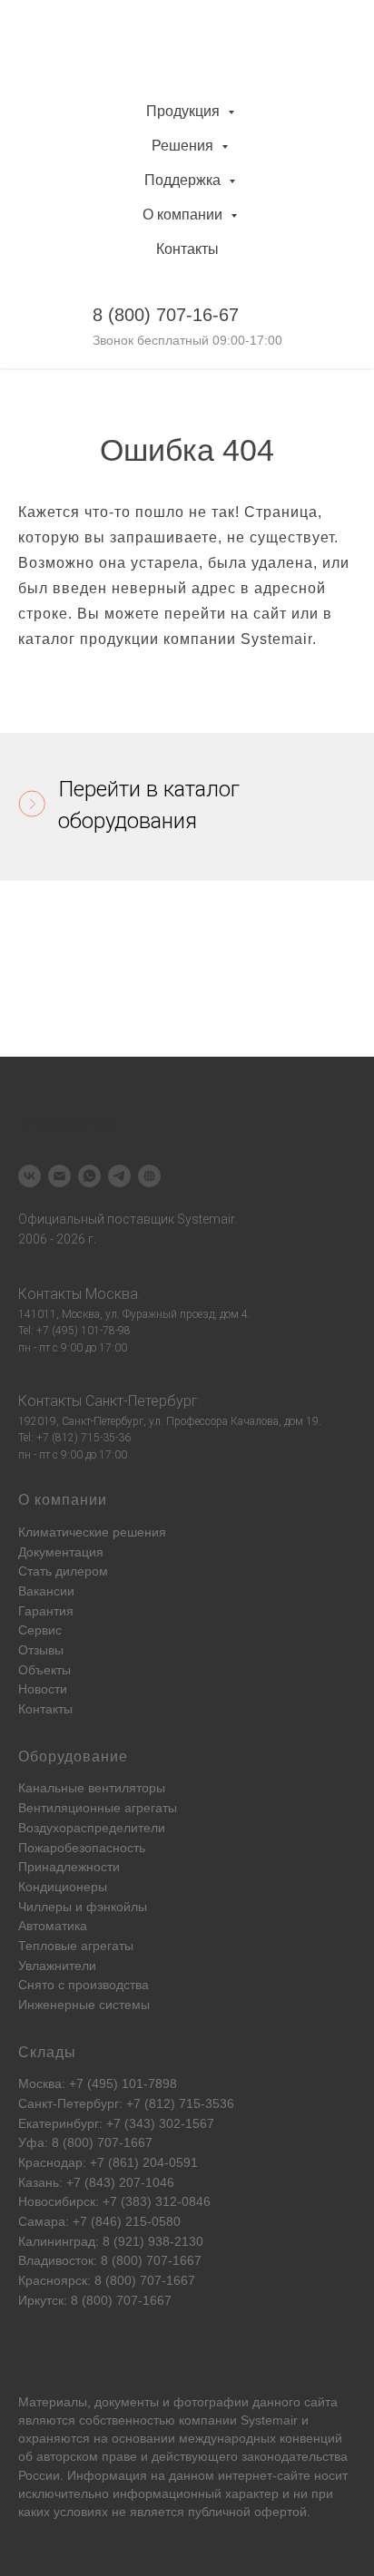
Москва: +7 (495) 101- (83, 2083)
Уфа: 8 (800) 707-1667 (85, 2142)
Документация (61, 1552)
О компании (184, 215)
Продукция (185, 111)
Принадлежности (69, 1867)
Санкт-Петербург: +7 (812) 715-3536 (126, 2103)
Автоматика (53, 1926)
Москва (112, 1294)
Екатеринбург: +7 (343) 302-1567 (116, 2123)
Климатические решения (92, 1532)
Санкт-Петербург (142, 1401)
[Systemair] (30, 1176)
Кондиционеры (63, 1887)
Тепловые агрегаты (76, 1946)
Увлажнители (57, 1966)
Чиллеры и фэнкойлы (83, 1907)
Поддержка (184, 180)
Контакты (187, 249)
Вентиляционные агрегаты (98, 1808)
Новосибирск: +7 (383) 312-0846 (114, 2201)
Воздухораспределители (92, 1828)
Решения (184, 146)
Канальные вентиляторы (92, 1788)
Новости (43, 1689)
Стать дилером (63, 1571)
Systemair (269, 2420)
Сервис (40, 1630)
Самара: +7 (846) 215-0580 (99, 2221)
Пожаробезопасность (82, 1848)
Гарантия (46, 1611)
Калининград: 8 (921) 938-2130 (111, 2241)
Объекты (44, 1670)
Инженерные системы (84, 2005)
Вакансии (46, 1591)
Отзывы (41, 1650)
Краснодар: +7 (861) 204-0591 (108, 2162)
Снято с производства (84, 1985)
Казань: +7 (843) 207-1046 (96, 2182)
